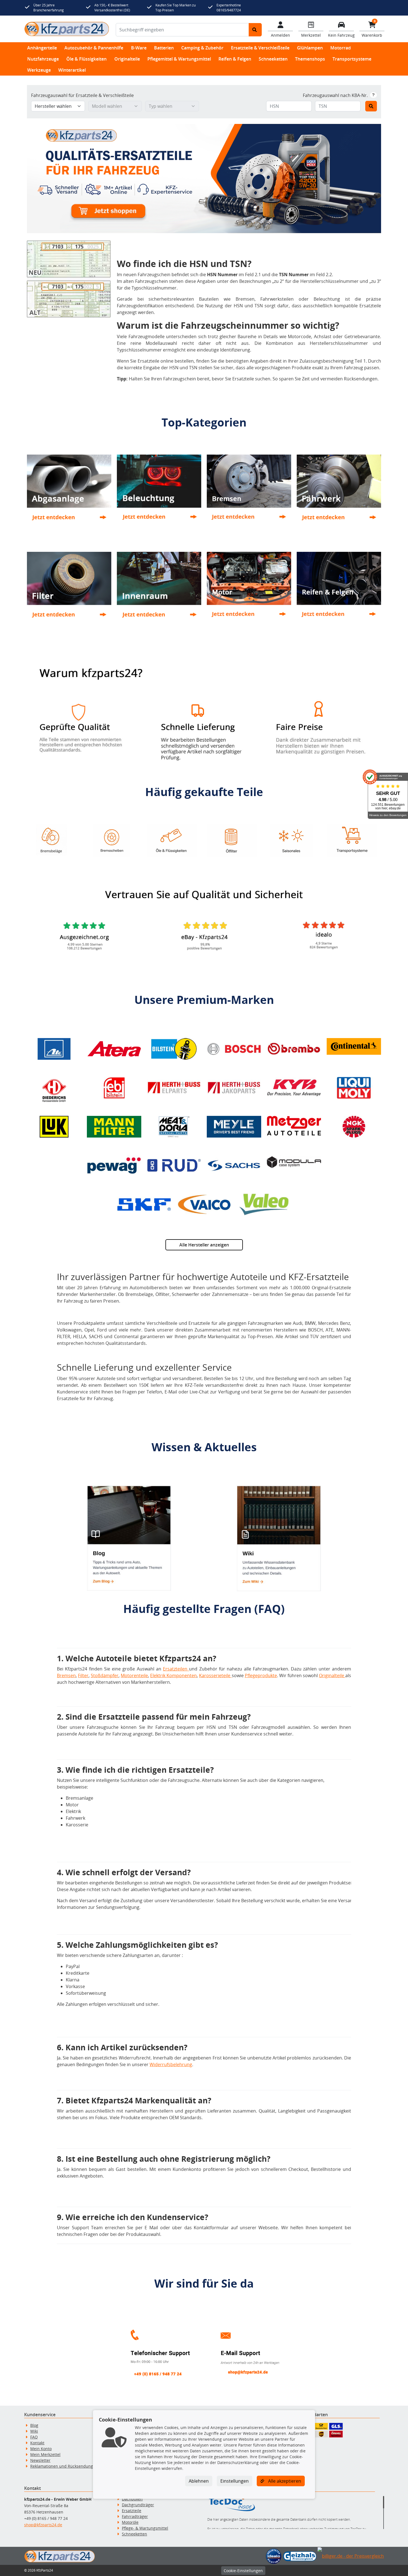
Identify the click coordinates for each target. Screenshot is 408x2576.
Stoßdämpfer (105, 1675)
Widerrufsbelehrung (171, 2064)
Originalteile (127, 59)
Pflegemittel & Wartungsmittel (179, 59)
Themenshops (310, 59)
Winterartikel (72, 70)
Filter (83, 1675)
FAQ (34, 2437)
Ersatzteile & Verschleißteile (260, 48)
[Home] (67, 29)
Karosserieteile (215, 1675)
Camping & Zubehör (202, 48)
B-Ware (139, 48)
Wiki (34, 2431)
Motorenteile (134, 1675)
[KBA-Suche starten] (371, 106)
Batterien (164, 48)
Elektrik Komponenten (173, 1675)
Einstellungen (235, 2481)
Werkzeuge (39, 70)
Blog (34, 2425)
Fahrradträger (135, 2516)
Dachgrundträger (138, 2505)
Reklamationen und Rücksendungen (64, 2466)
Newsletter (40, 2460)
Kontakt (37, 2443)
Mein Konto (41, 2449)
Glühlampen (310, 48)
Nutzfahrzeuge (43, 59)
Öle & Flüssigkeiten (86, 59)
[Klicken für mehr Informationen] (373, 95)
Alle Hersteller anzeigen (204, 1245)
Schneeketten (273, 59)
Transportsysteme (352, 59)
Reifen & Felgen (235, 59)
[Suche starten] (255, 30)
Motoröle (130, 2522)
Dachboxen (132, 2499)
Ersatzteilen (176, 1669)
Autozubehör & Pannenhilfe (94, 48)
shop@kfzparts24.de (43, 2525)
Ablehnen (199, 2481)
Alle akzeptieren (284, 2481)
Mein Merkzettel (45, 2454)
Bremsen (66, 1675)
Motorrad (341, 48)
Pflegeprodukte (261, 1675)
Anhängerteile (42, 48)
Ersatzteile (132, 2511)
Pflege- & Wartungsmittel (145, 2528)
